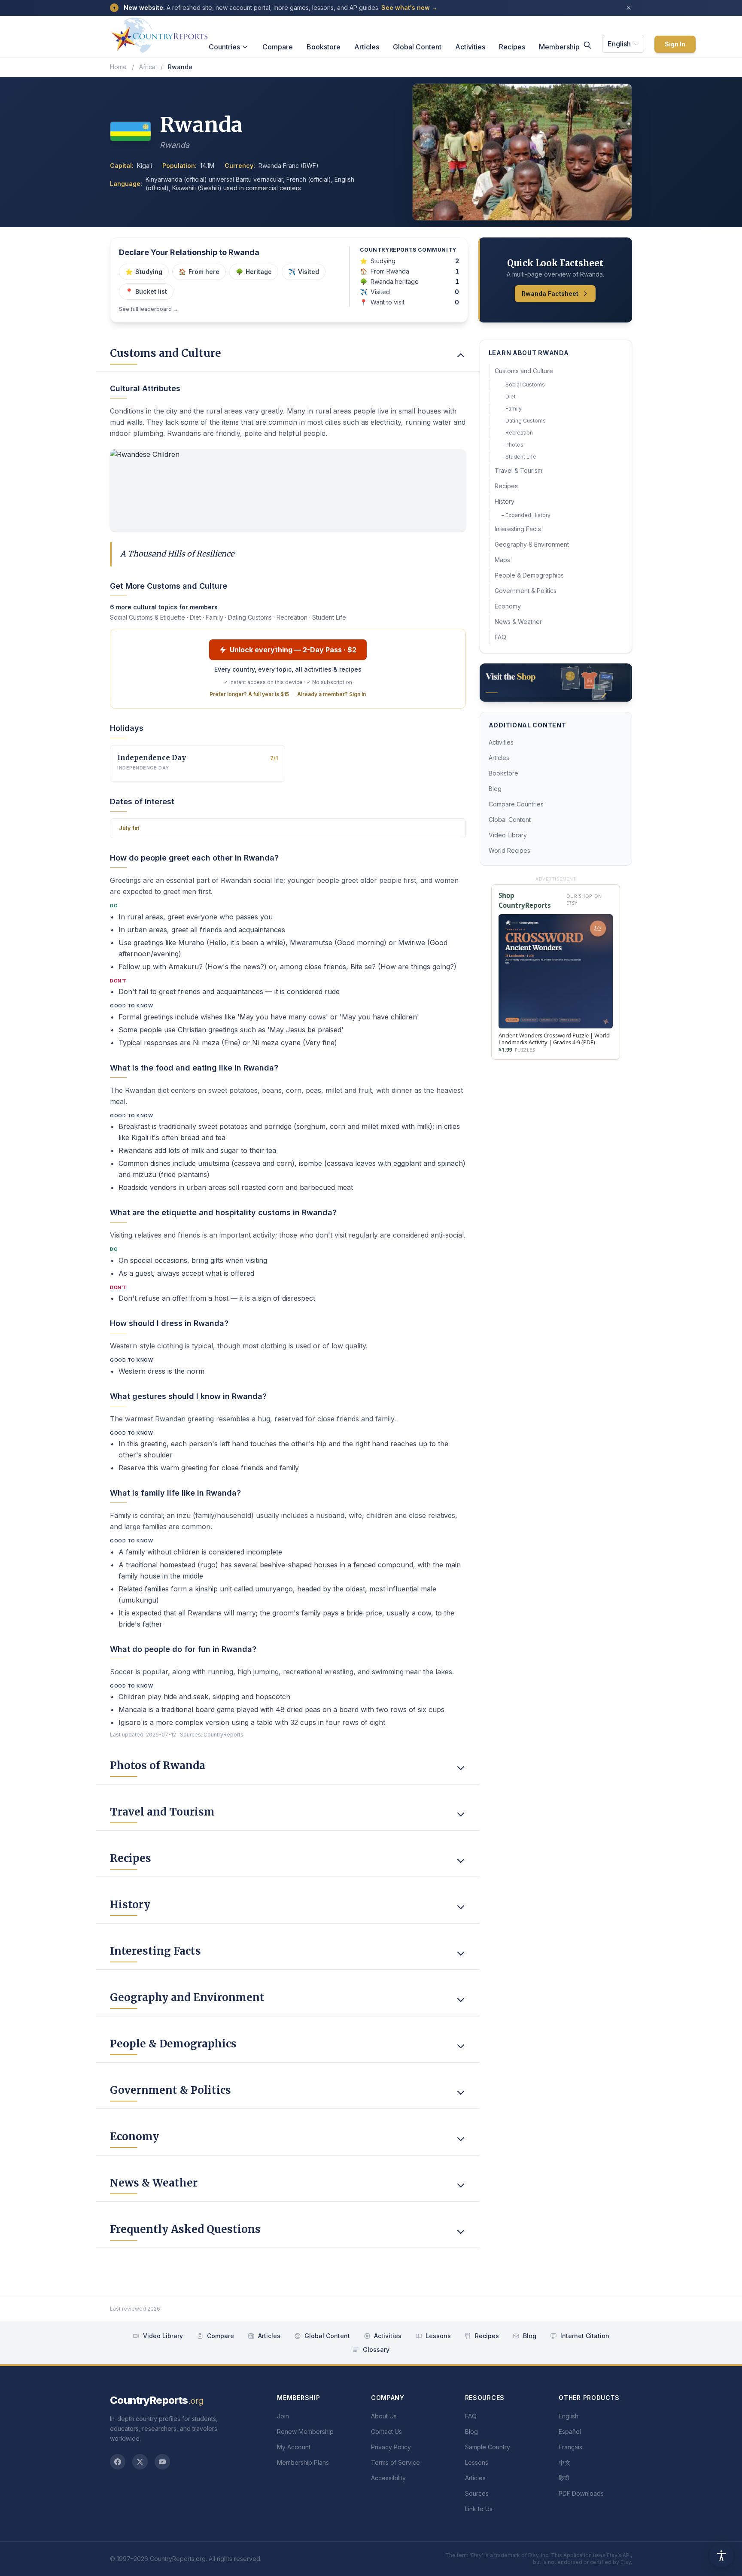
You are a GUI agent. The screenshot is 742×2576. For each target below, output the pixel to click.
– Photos (512, 445)
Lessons (438, 2336)
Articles (367, 47)
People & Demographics (529, 575)
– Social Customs (523, 385)
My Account (294, 2447)
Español (570, 2432)
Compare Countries (516, 804)
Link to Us (479, 2509)
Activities (470, 47)
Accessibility (388, 2478)
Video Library (508, 835)
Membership (559, 47)
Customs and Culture (524, 371)
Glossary (376, 2349)
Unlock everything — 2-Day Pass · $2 (293, 650)
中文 (565, 2462)
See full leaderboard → (149, 309)
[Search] (587, 45)
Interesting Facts (518, 529)
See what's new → (409, 8)
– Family (512, 409)
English (619, 44)
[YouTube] (162, 2462)
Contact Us (386, 2432)
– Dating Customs (524, 421)
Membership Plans (303, 2462)
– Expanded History (526, 515)
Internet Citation (585, 2336)
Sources (477, 2493)
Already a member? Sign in (331, 694)
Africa (147, 67)
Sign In (675, 44)
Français (570, 2447)
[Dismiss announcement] (629, 8)
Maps (502, 560)
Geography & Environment (532, 544)
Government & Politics (526, 591)
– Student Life (519, 457)
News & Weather (518, 622)
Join (283, 2416)
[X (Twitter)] (140, 2462)
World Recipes (509, 850)
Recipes (512, 47)
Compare (278, 47)
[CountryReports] (159, 33)
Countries (224, 47)
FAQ (500, 637)
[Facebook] (118, 2462)
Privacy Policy (391, 2447)
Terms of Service (395, 2462)
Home (118, 67)
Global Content (417, 47)
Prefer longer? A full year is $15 (249, 694)
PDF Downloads (581, 2493)
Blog (495, 789)
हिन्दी (564, 2478)
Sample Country (488, 2447)
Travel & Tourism (518, 470)
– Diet (509, 397)
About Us (384, 2416)
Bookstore (324, 47)
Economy (508, 606)
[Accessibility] (721, 2555)
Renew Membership (305, 2432)
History (505, 501)
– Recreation (517, 433)
